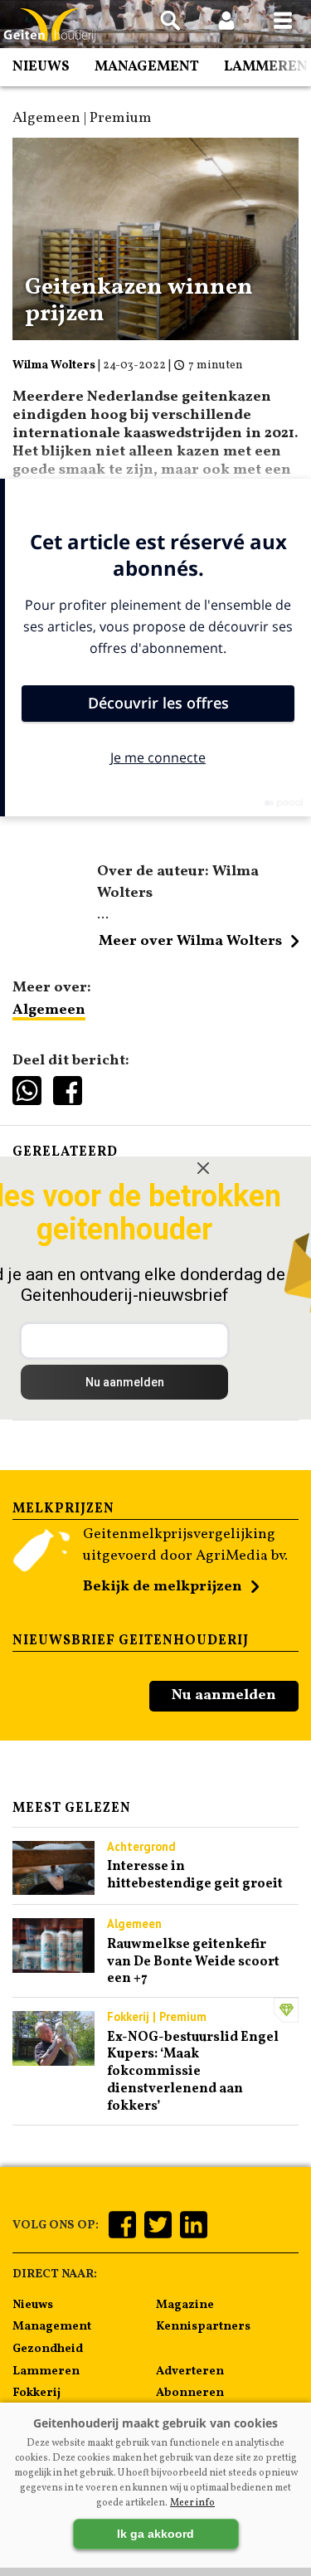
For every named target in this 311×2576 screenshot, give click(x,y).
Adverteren (190, 2371)
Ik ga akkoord (155, 2534)
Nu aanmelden (224, 1695)
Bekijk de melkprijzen (163, 1587)
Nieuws (41, 67)
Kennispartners (203, 2326)
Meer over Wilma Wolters (190, 941)
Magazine (185, 2305)
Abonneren (190, 2393)
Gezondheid (48, 2349)
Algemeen (49, 1010)
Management (147, 67)
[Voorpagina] (50, 25)
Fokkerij (36, 2393)
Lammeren (266, 67)
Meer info (192, 2503)
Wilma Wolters (54, 365)
